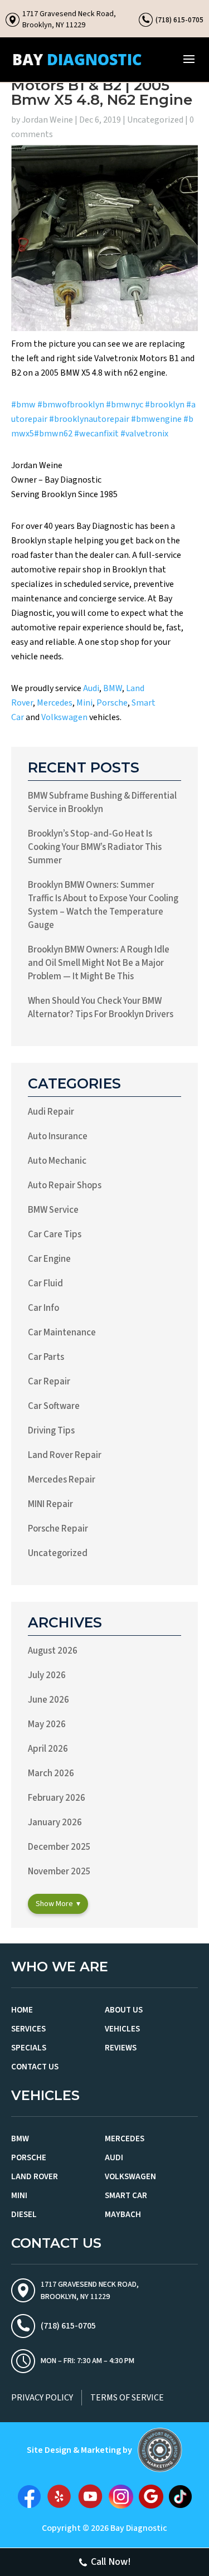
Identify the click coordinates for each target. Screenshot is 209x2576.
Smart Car (126, 2196)
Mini (84, 703)
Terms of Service (127, 2398)
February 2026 (57, 1798)
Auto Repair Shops (65, 1185)
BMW (113, 688)
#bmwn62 (53, 434)
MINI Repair (50, 1504)
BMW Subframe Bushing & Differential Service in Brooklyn (102, 803)
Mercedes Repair (62, 1480)
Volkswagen (64, 717)
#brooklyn (165, 405)
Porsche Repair (58, 1529)
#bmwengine (156, 419)
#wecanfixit (96, 434)
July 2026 (47, 1675)
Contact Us (35, 2067)
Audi (91, 688)
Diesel (24, 2215)
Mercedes (55, 703)
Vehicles (122, 2029)
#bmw (23, 405)
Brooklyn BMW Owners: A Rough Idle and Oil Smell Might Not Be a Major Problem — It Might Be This (99, 963)
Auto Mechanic (57, 1161)
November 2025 (59, 1872)
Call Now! (111, 2562)
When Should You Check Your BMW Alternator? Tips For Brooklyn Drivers (101, 1008)
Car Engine (49, 1259)
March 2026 (51, 1773)
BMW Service (53, 1210)
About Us (124, 2010)
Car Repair (49, 1382)
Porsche (112, 703)
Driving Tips (51, 1431)
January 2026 (55, 1822)
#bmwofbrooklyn (71, 405)
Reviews (121, 2048)
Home (22, 2010)
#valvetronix (144, 434)
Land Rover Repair (65, 1455)
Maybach (123, 2215)
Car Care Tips (55, 1234)
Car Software (54, 1406)
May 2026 (47, 1724)
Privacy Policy (42, 2398)
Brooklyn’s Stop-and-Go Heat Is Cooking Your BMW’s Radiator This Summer (95, 847)
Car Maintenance (62, 1333)
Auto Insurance (58, 1136)
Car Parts (46, 1357)
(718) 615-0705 (179, 20)
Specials (29, 2048)
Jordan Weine (47, 120)
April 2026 (48, 1749)
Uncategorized (155, 120)
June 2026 (48, 1700)
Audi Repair (51, 1112)
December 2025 (59, 1847)
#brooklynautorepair (89, 419)
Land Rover (35, 2177)
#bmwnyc (125, 405)
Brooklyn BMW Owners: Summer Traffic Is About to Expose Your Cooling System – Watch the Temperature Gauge (103, 905)
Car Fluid (45, 1284)
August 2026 (53, 1651)
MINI (19, 2196)
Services (28, 2029)
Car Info (43, 1308)
